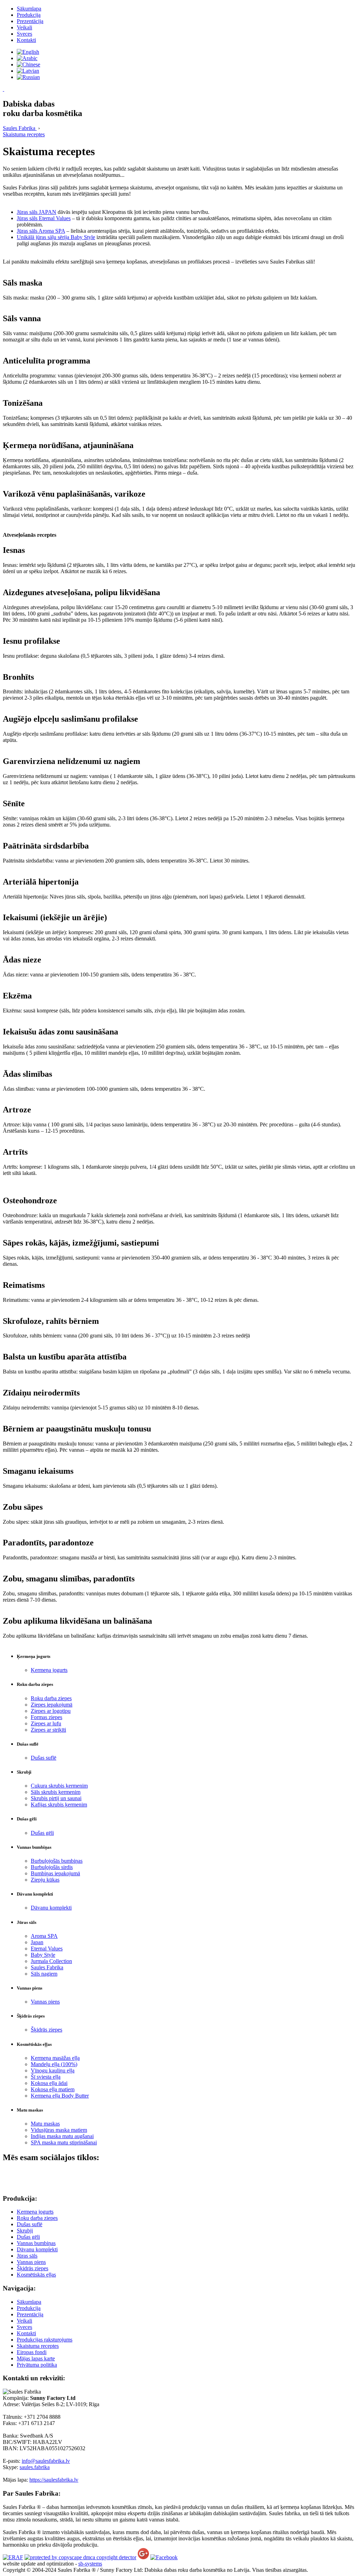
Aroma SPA (44, 1936)
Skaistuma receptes (38, 2346)
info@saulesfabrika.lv (46, 2461)
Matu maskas (45, 2124)
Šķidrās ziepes (46, 2030)
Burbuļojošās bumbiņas (57, 1861)
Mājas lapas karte (36, 2358)
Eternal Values (47, 1949)
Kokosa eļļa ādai (49, 2083)
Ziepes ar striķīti (48, 1730)
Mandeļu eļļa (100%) (54, 2064)
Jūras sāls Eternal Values (44, 218)
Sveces (24, 34)
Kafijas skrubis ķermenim (59, 1805)
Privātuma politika (37, 2365)
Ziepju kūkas (45, 1880)
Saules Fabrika (47, 1967)
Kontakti (26, 40)
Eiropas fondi (32, 2352)
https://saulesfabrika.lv (54, 2480)
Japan (37, 1942)
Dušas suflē (44, 1758)
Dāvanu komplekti (51, 1908)
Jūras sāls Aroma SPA (41, 231)
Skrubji (25, 2231)
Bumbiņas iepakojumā (55, 1873)
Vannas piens (45, 2002)
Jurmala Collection (51, 1961)
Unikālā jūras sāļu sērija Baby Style (56, 237)
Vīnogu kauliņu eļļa (53, 2070)
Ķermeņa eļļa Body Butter (60, 2096)
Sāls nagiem (44, 1974)
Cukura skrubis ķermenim (59, 1786)
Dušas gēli (42, 1833)
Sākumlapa (29, 9)
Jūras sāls (27, 2256)
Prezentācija (30, 21)
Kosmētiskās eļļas (36, 2275)
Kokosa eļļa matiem (53, 2089)
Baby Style (43, 1955)
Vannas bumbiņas (36, 2243)
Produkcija (29, 15)
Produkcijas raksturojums (45, 2340)
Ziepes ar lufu (46, 1723)
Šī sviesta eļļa (46, 2077)
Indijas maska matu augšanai (62, 2136)
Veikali (24, 27)
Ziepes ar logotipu (51, 1711)
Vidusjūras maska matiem (59, 2130)
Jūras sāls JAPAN (37, 212)
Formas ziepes (46, 1717)
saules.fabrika (35, 2467)
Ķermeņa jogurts (49, 1670)
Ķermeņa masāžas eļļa (55, 2058)
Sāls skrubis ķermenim (56, 1792)
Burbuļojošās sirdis (52, 1867)
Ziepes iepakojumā (52, 1705)
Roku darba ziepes (51, 1698)
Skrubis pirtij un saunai (56, 1798)
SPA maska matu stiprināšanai (64, 2142)
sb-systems (90, 2564)
